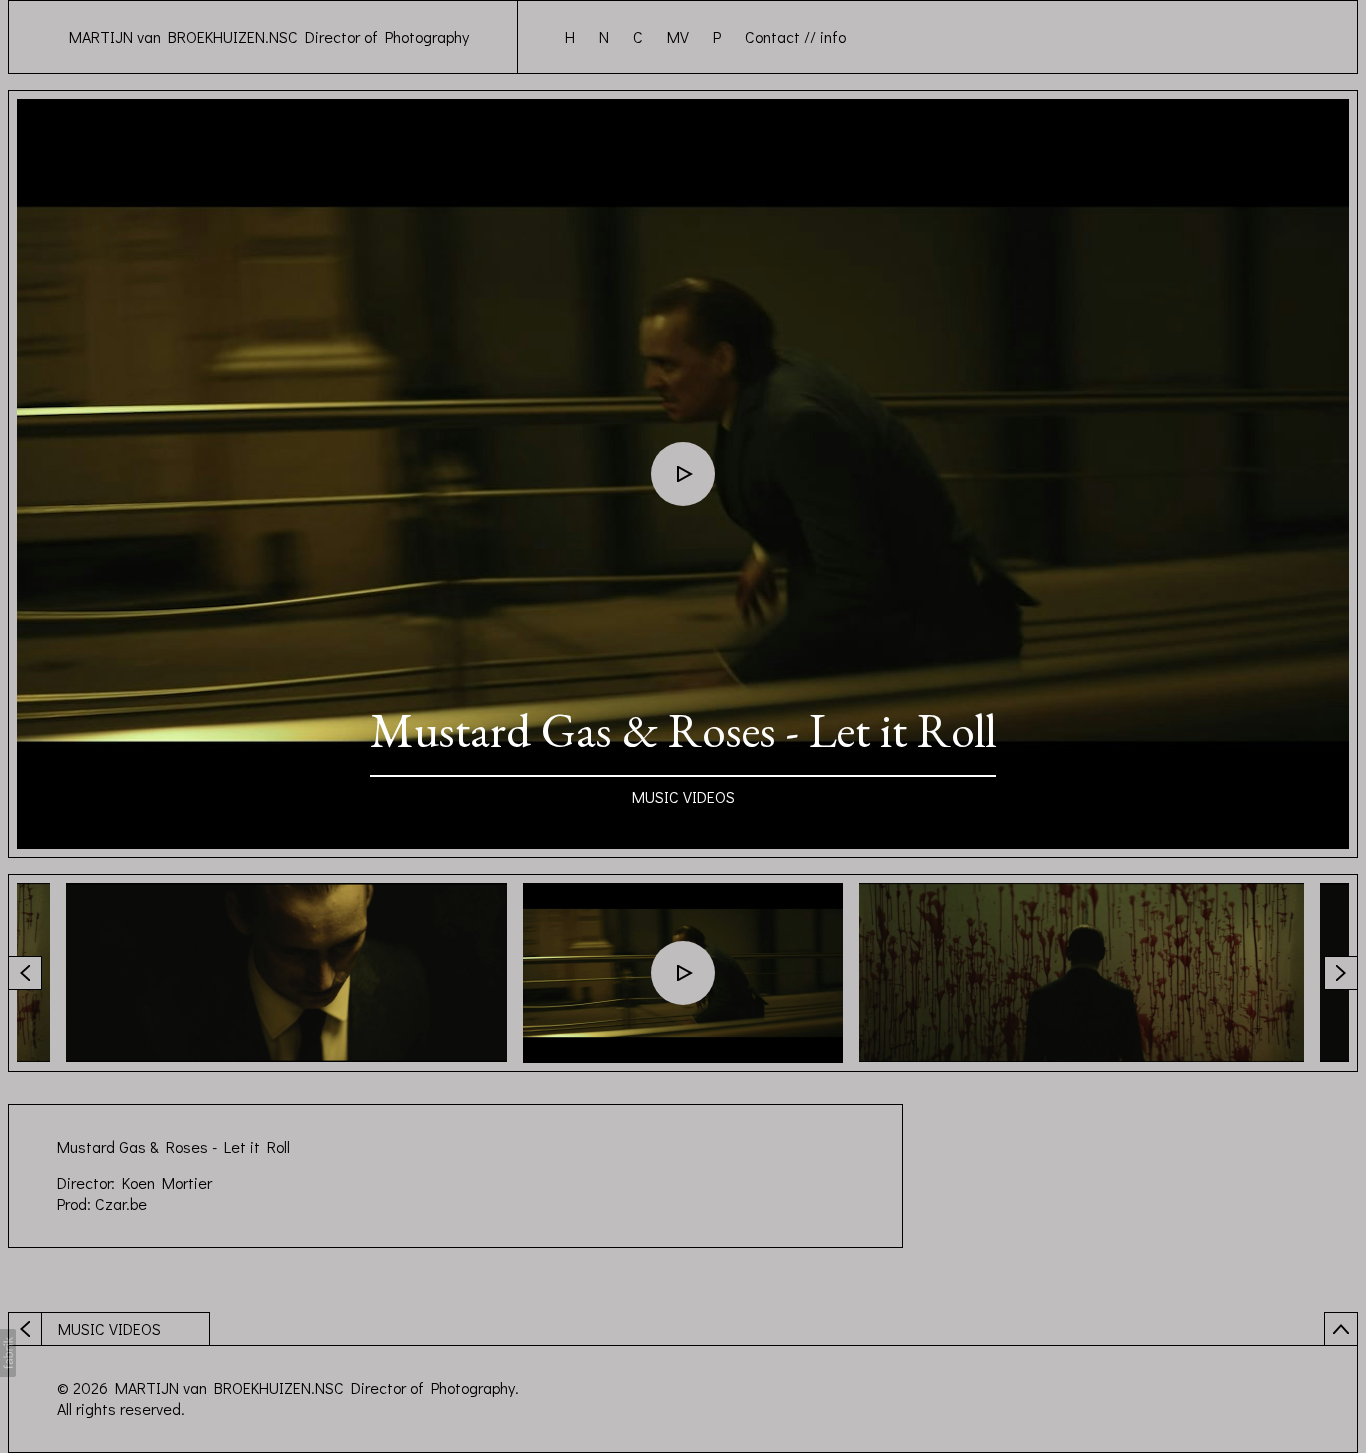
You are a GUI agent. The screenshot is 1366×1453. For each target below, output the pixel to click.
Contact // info (795, 36)
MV (678, 36)
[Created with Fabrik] (8, 1353)
